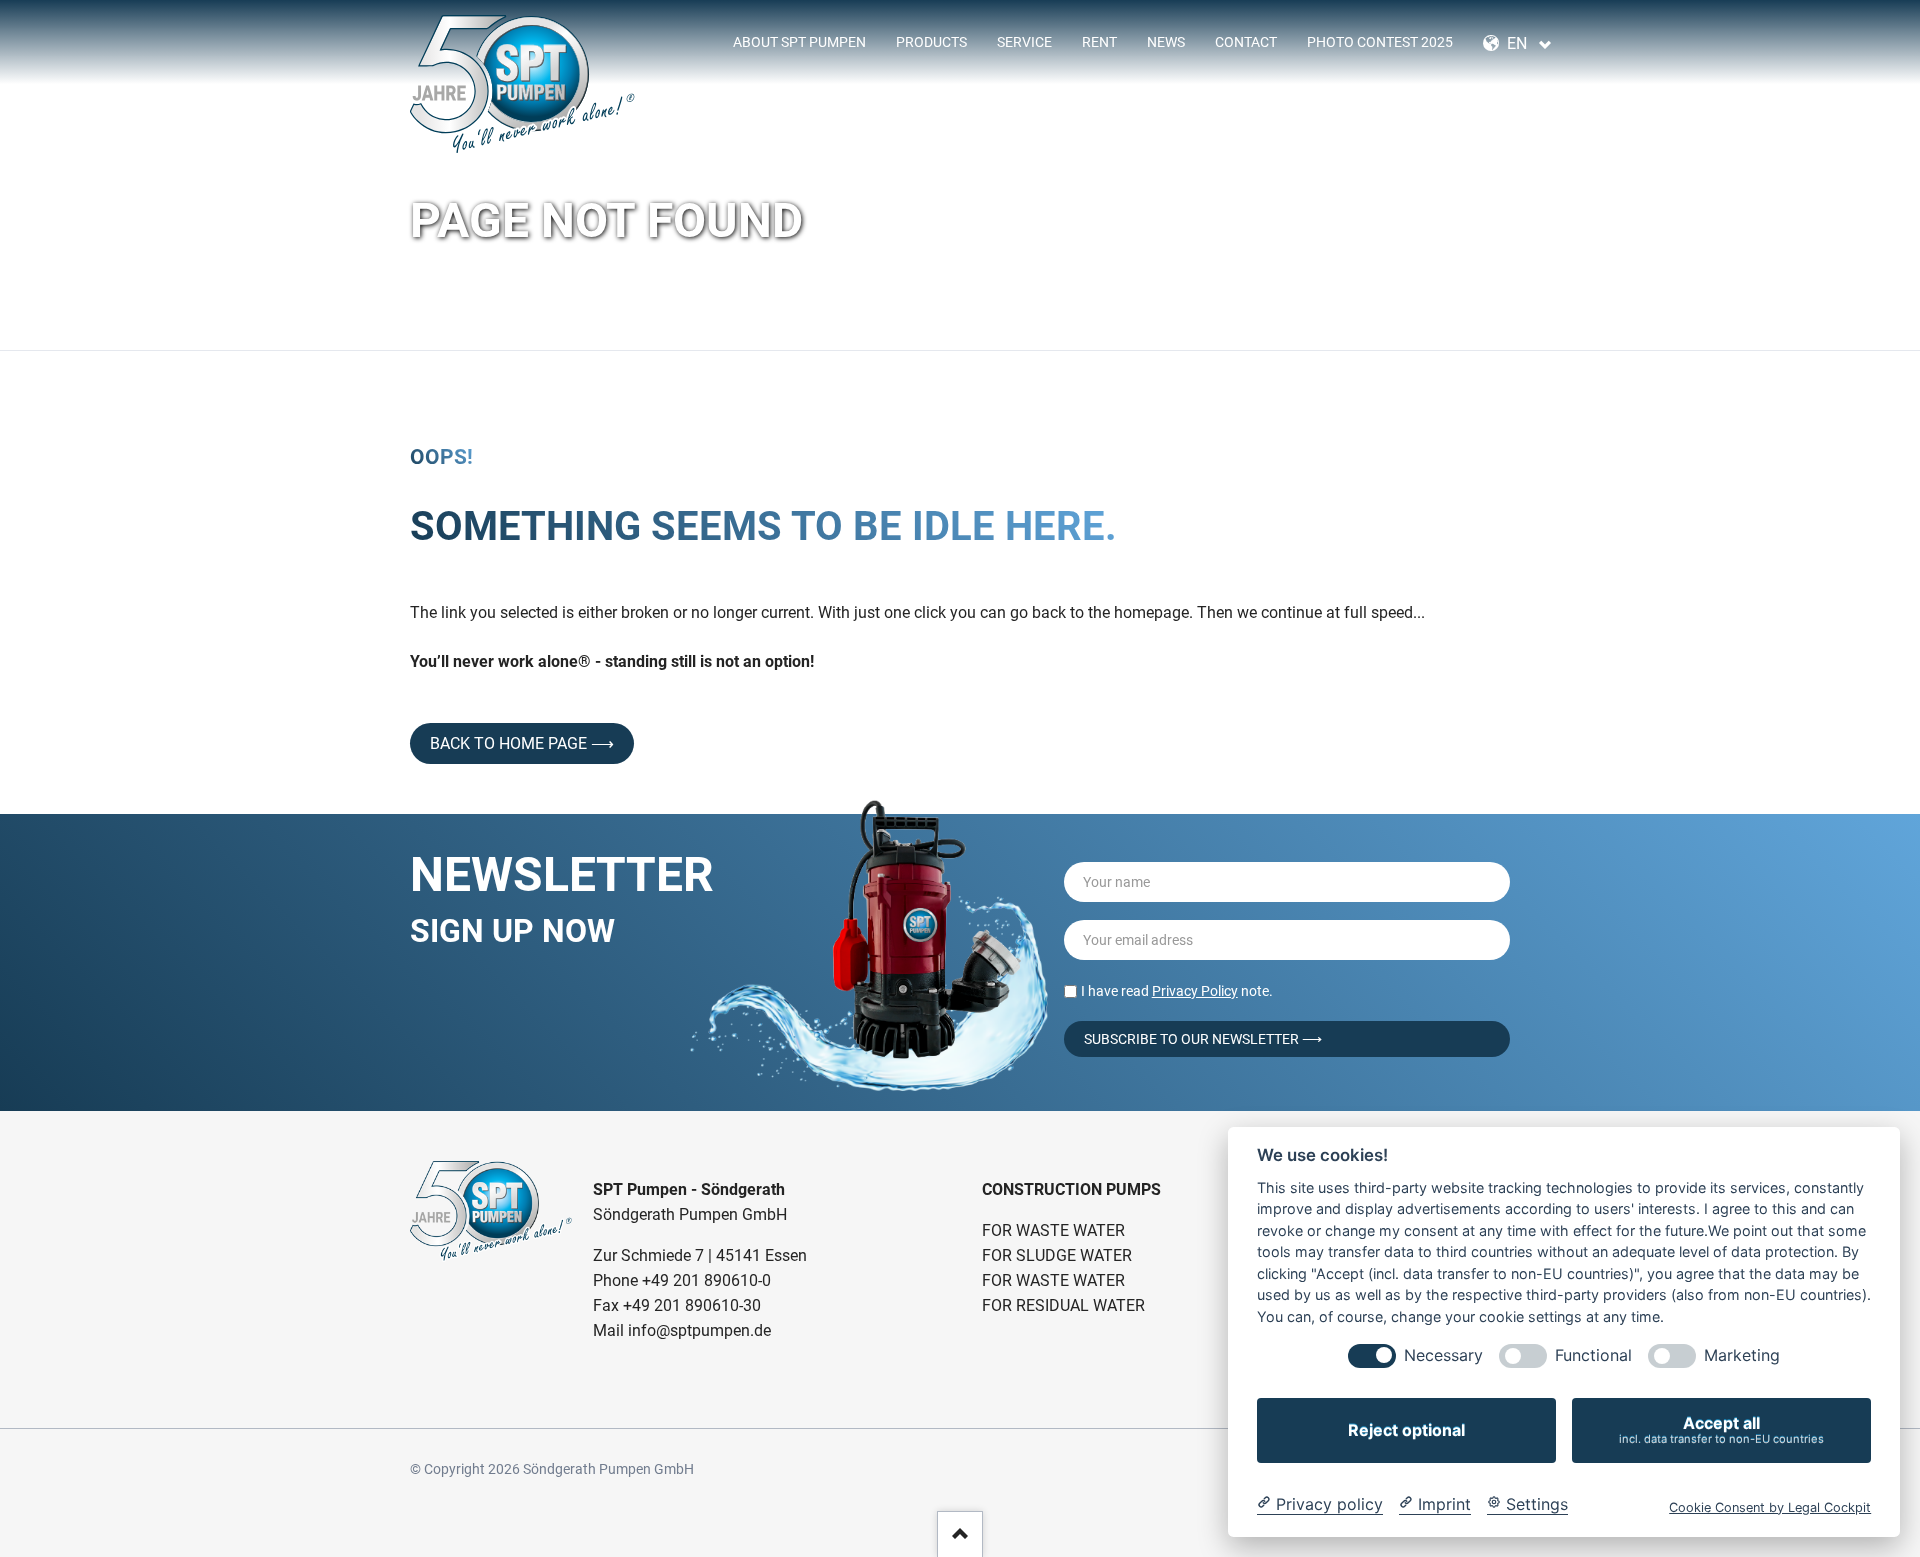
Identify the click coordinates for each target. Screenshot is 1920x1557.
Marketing (1742, 1355)
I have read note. (1177, 991)
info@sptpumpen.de (699, 1330)
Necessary (1443, 1355)
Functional (1593, 1355)
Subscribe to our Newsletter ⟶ (1203, 1039)
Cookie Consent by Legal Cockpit (1770, 1506)
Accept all (1721, 1429)
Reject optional (1406, 1430)
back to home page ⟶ (522, 743)
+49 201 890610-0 (706, 1280)
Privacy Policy (1195, 991)
